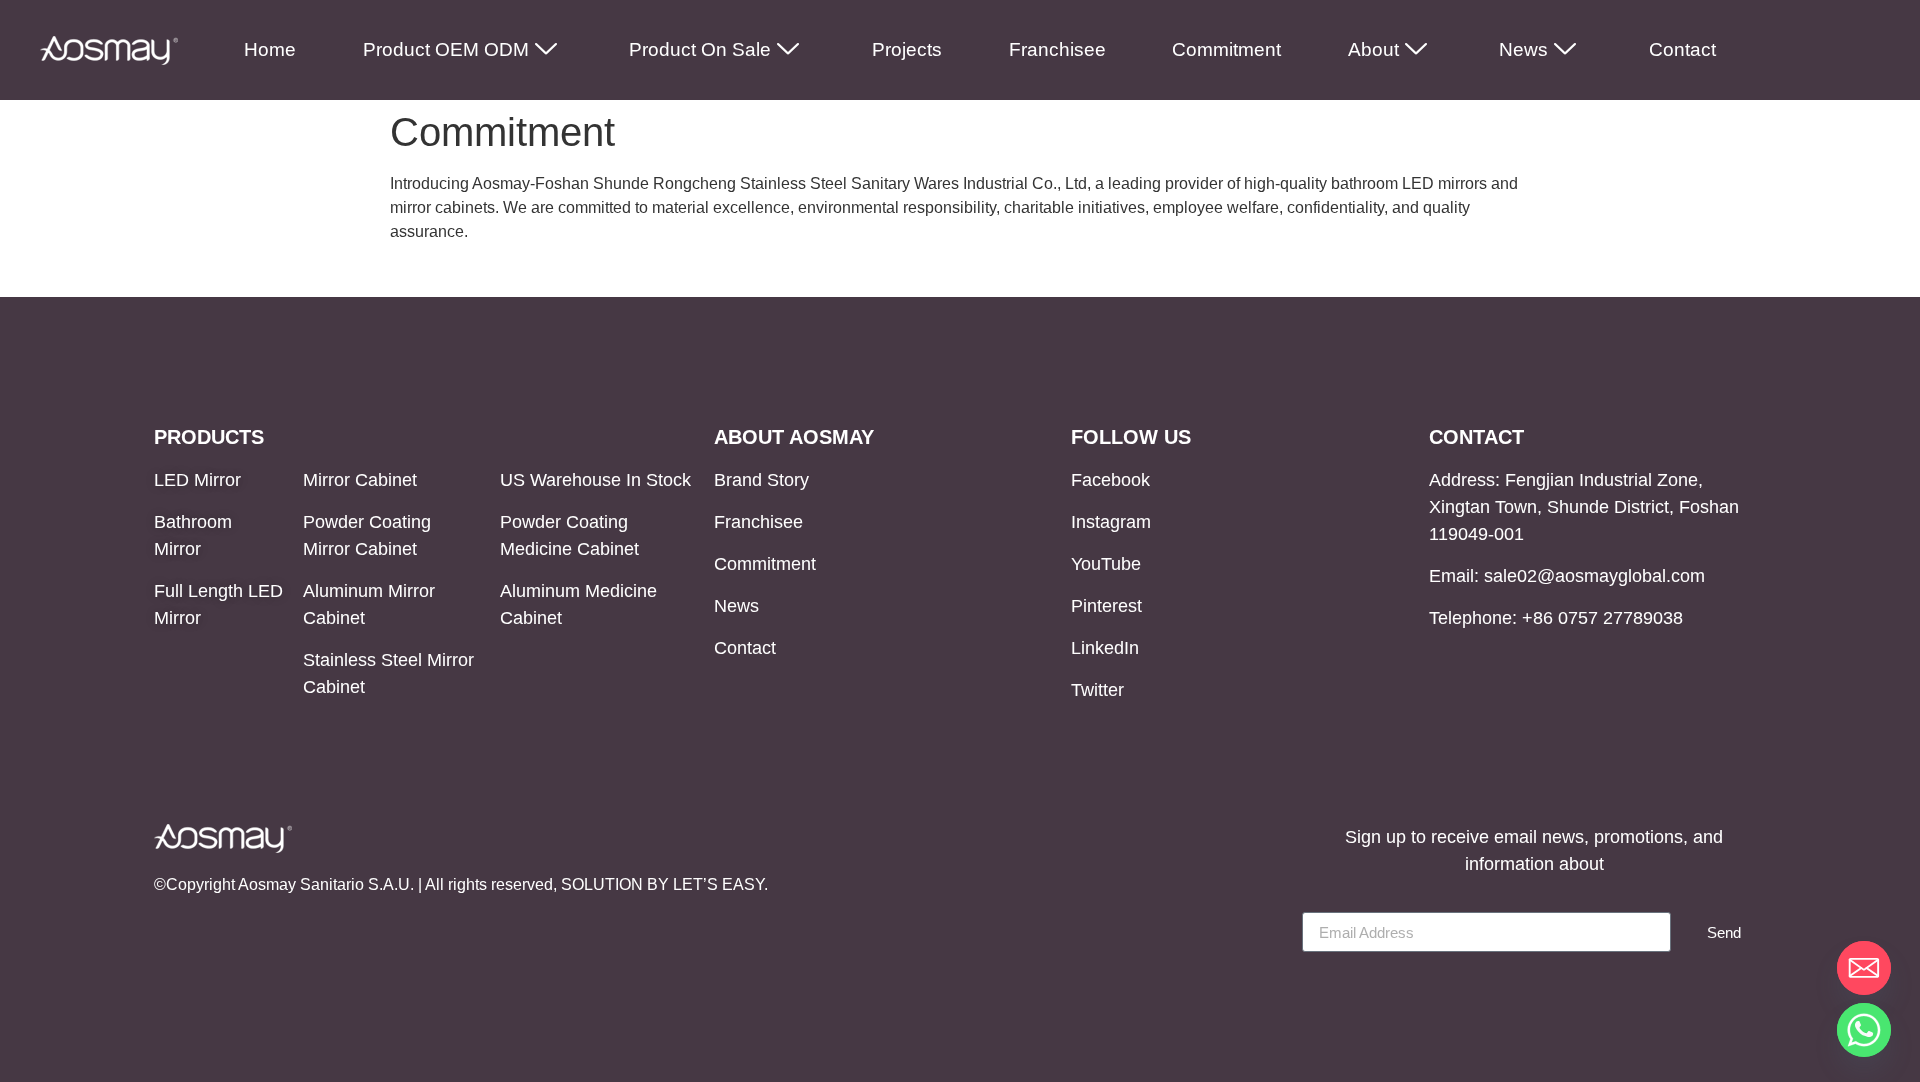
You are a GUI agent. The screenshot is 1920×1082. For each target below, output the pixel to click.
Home (270, 49)
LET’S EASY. (720, 884)
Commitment (1226, 49)
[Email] (1864, 968)
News (1523, 49)
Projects (907, 49)
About (1373, 49)
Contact (1682, 49)
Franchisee (1057, 49)
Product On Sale (700, 49)
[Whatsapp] (1864, 1030)
